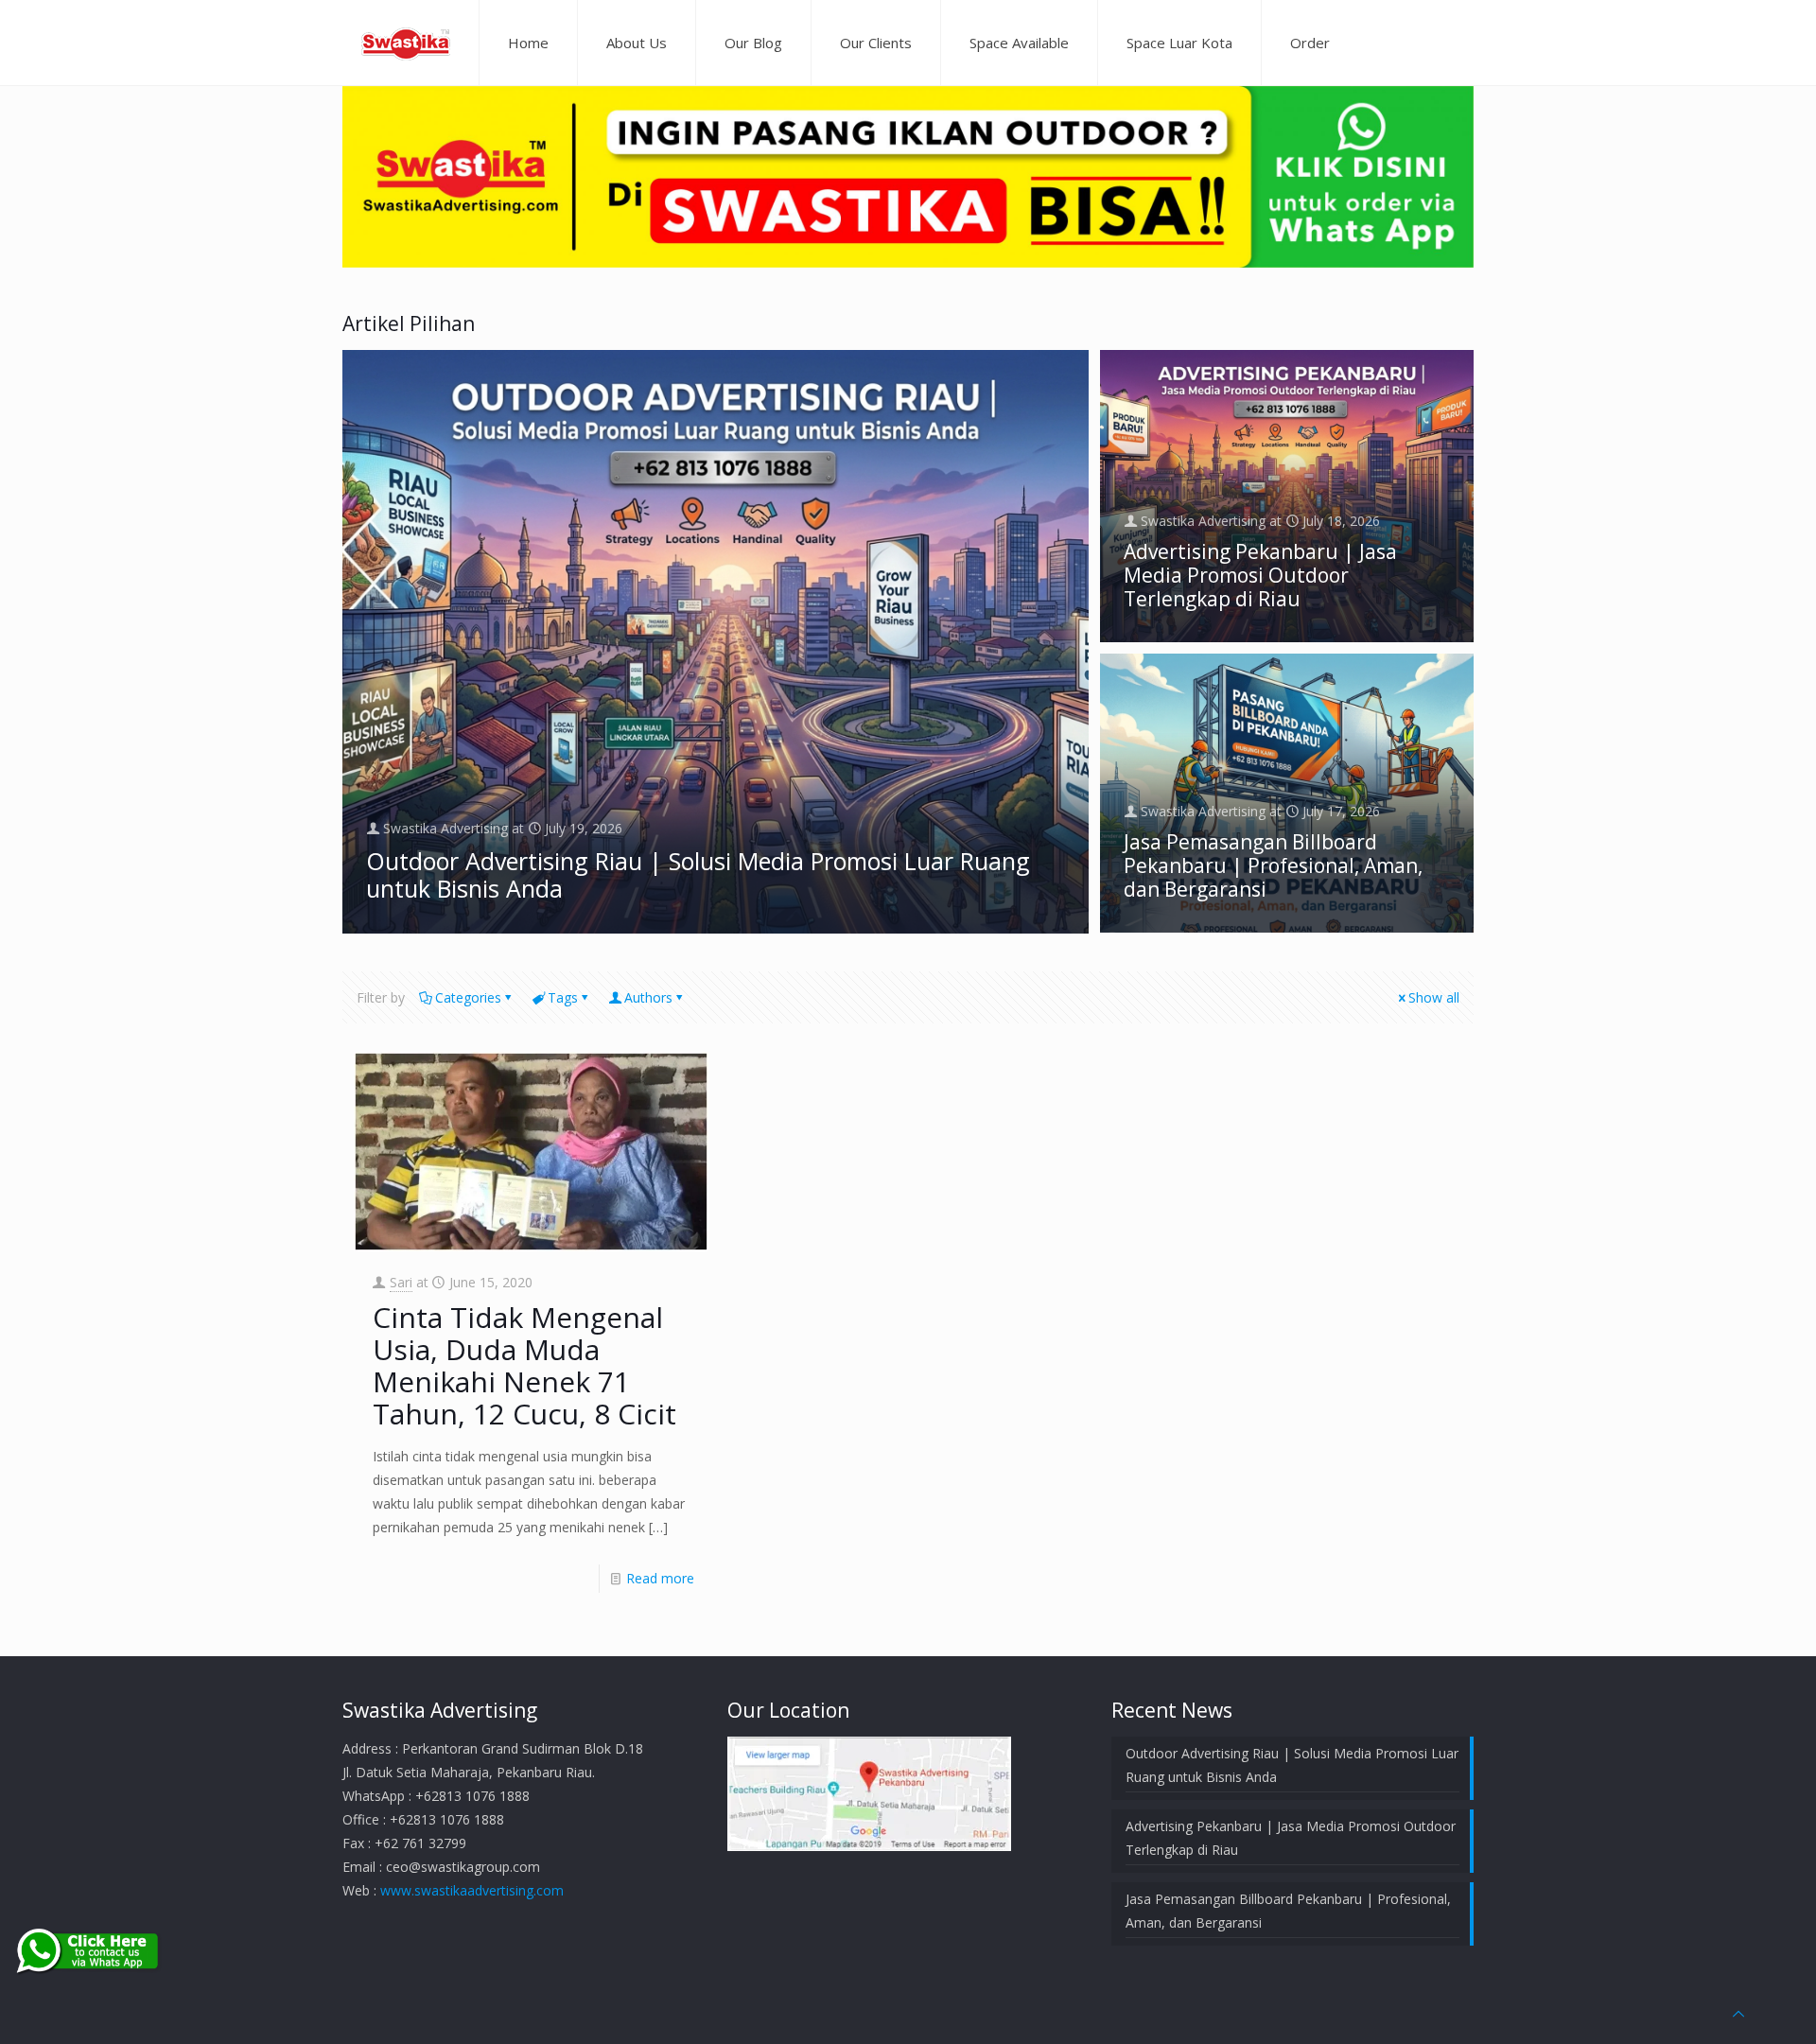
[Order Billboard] (908, 262)
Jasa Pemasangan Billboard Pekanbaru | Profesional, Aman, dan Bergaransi (1273, 865)
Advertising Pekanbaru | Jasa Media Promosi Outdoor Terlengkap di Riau (1260, 575)
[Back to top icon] (1738, 2013)
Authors (648, 997)
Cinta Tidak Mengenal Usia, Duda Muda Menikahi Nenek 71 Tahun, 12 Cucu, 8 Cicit (524, 1365)
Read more (660, 1578)
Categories (468, 997)
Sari (401, 1282)
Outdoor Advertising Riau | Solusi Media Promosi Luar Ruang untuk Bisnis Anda (698, 874)
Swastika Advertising (445, 828)
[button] (716, 642)
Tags (563, 997)
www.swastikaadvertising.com (472, 1890)
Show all (1434, 997)
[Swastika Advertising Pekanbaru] (406, 43)
